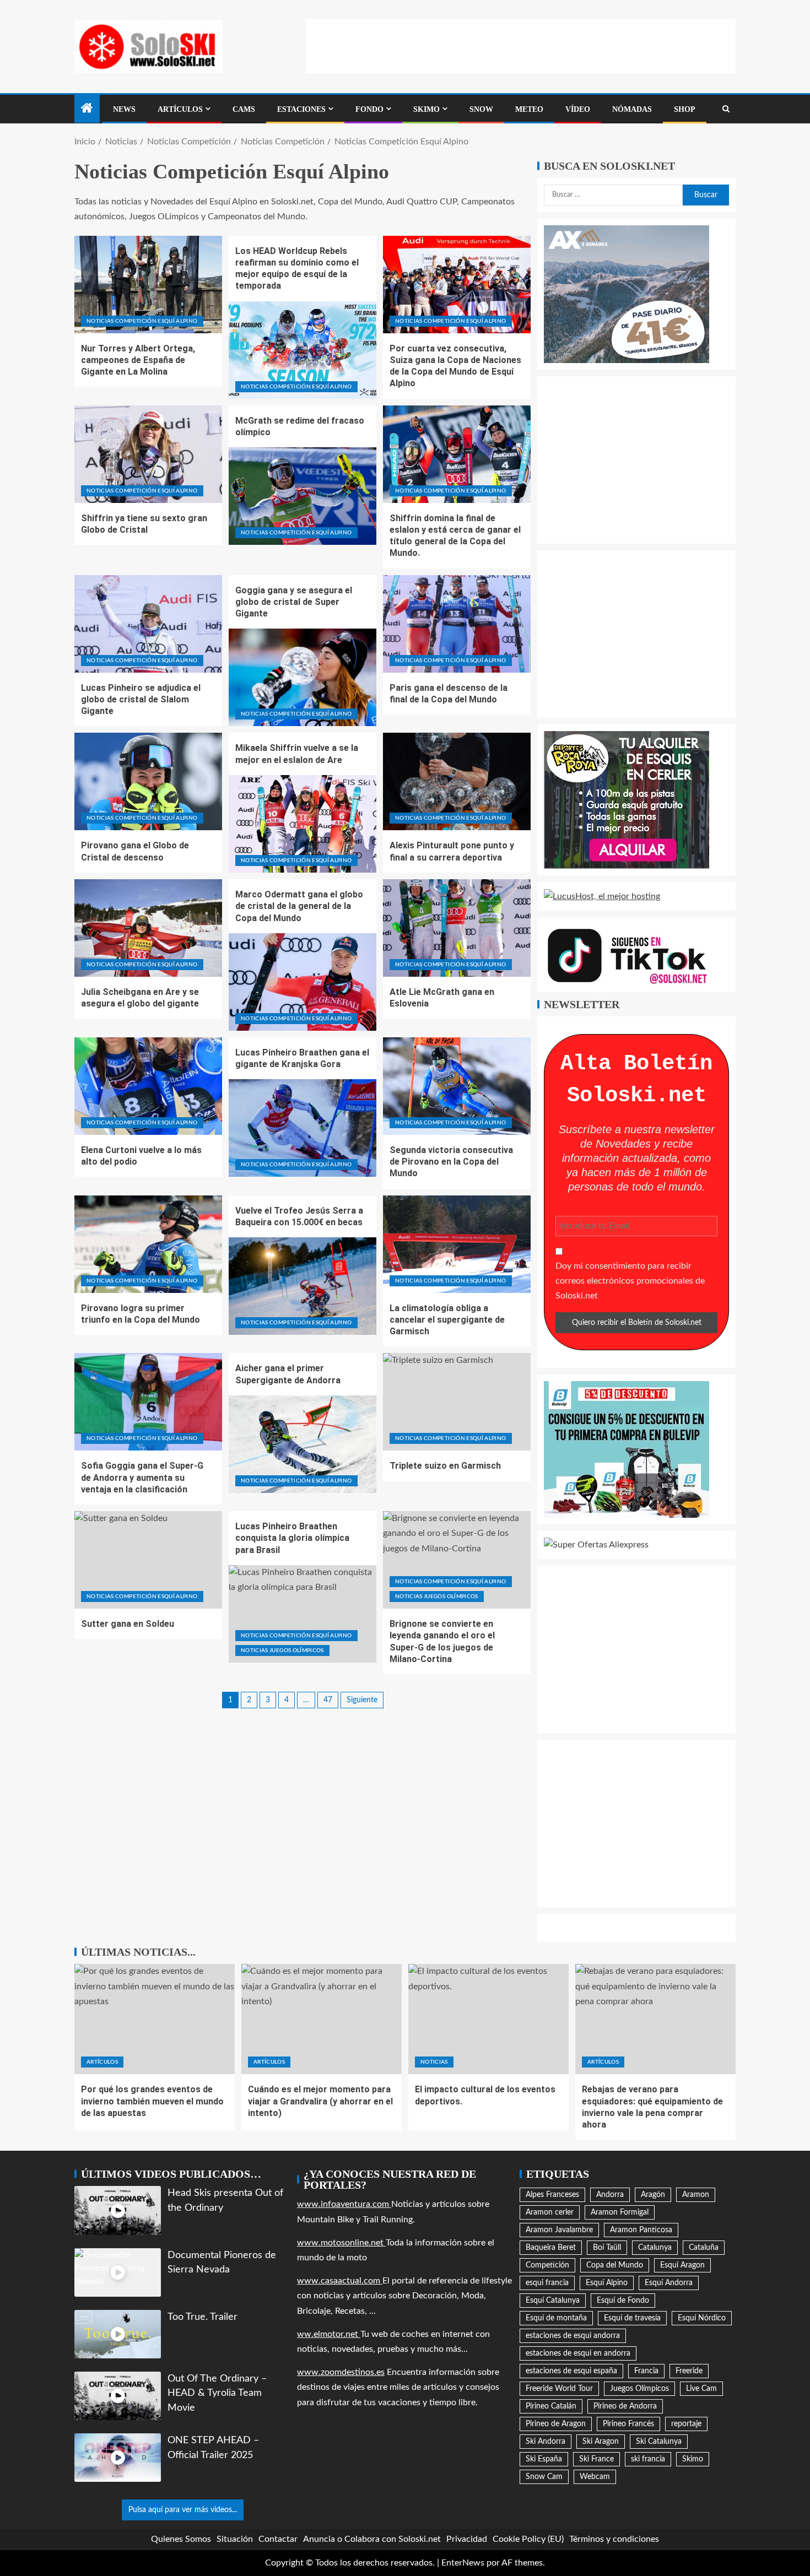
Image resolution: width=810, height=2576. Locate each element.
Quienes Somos (181, 2539)
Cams (244, 109)
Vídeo (578, 109)
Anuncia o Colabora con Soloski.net (372, 2539)
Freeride (689, 2371)
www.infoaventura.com (344, 2204)
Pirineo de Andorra (625, 2406)
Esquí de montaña (556, 2318)
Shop (685, 109)
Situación (235, 2539)
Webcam (595, 2477)
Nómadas (632, 109)
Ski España (544, 2459)
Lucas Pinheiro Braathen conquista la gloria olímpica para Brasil (292, 1538)
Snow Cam (544, 2477)
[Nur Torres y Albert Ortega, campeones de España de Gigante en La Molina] (148, 285)
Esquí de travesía (632, 2318)
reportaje (686, 2424)
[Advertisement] (521, 44)
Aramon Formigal (620, 2212)
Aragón (653, 2195)
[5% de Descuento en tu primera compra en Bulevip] (627, 1449)
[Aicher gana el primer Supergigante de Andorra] (303, 1444)
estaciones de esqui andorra (573, 2336)
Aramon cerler (550, 2212)
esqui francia (547, 2283)
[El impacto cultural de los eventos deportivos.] (488, 2019)
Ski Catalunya (659, 2442)
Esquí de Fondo (623, 2301)
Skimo (426, 109)
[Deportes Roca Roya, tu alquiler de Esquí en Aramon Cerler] (627, 799)
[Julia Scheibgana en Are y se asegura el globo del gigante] (148, 928)
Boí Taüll (607, 2248)
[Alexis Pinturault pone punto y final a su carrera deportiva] (457, 781)
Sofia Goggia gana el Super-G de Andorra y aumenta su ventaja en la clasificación (142, 1478)
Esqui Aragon (682, 2265)
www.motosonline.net (341, 2243)
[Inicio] (87, 110)
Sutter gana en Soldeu (128, 1624)
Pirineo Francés (628, 2424)
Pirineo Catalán (551, 2406)
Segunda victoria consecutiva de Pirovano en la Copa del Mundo (451, 1162)
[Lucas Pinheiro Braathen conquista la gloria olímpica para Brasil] (303, 1614)
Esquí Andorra (669, 2283)
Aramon (696, 2195)
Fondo (369, 109)
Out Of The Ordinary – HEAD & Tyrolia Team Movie (217, 2393)
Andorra (610, 2195)
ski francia (648, 2459)
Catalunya (655, 2248)
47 (328, 1700)
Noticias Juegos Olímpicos (282, 1650)
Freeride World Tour (559, 2389)
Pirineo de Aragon (556, 2424)
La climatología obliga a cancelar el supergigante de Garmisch (447, 1320)
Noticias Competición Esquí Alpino (142, 321)
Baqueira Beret (551, 2248)
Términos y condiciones (614, 2539)
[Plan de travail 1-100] (627, 294)
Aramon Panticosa (641, 2230)
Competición (547, 2265)
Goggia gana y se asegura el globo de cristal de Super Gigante (294, 602)
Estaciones (301, 109)
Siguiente (362, 1700)
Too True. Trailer (202, 2317)
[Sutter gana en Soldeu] (148, 1560)
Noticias (434, 2062)
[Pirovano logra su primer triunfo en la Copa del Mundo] (148, 1244)
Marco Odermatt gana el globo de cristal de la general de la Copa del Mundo (299, 906)
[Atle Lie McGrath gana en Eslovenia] (457, 928)
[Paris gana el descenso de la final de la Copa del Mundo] (457, 624)
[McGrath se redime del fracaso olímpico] (303, 496)
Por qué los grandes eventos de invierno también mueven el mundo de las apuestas (152, 2101)
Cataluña (704, 2248)
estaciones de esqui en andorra (578, 2353)
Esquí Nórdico (702, 2318)
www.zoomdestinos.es (341, 2372)
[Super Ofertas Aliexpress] (596, 1545)
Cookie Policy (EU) (528, 2539)
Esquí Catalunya (553, 2301)
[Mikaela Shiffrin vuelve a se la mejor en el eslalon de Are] (303, 824)
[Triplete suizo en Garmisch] (457, 1402)
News (124, 109)
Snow (481, 109)
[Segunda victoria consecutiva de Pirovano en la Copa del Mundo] (457, 1086)
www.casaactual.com (340, 2281)
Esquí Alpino (607, 2283)
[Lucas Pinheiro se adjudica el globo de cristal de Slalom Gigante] (148, 624)
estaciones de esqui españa (571, 2371)
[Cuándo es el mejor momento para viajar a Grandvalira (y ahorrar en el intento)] (322, 2019)
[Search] (726, 109)
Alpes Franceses (552, 2195)
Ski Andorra (546, 2442)
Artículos (180, 109)
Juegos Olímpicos (639, 2389)
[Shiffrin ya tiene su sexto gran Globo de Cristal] (148, 454)
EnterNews (463, 2563)
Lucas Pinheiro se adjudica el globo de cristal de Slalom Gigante (141, 700)
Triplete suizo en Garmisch (445, 1466)
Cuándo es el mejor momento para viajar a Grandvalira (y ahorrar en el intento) (320, 2101)
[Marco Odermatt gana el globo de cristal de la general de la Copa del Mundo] (303, 982)
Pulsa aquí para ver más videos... (183, 2510)
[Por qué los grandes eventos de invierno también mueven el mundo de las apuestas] (155, 2019)
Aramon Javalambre (559, 2230)
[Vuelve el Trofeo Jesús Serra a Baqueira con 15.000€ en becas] (303, 1286)
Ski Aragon (601, 2442)
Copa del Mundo (615, 2265)
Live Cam (701, 2389)
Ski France (596, 2459)
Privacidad (467, 2539)
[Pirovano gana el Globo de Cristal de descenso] (148, 781)
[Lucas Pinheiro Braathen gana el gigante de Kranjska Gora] (303, 1128)
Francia (646, 2371)
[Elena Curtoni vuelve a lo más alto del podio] (148, 1086)
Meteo (529, 109)
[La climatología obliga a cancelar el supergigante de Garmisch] (457, 1244)
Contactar (278, 2539)
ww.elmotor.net (329, 2334)
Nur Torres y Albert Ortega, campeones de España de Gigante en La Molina (138, 360)
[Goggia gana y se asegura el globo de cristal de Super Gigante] (303, 677)
